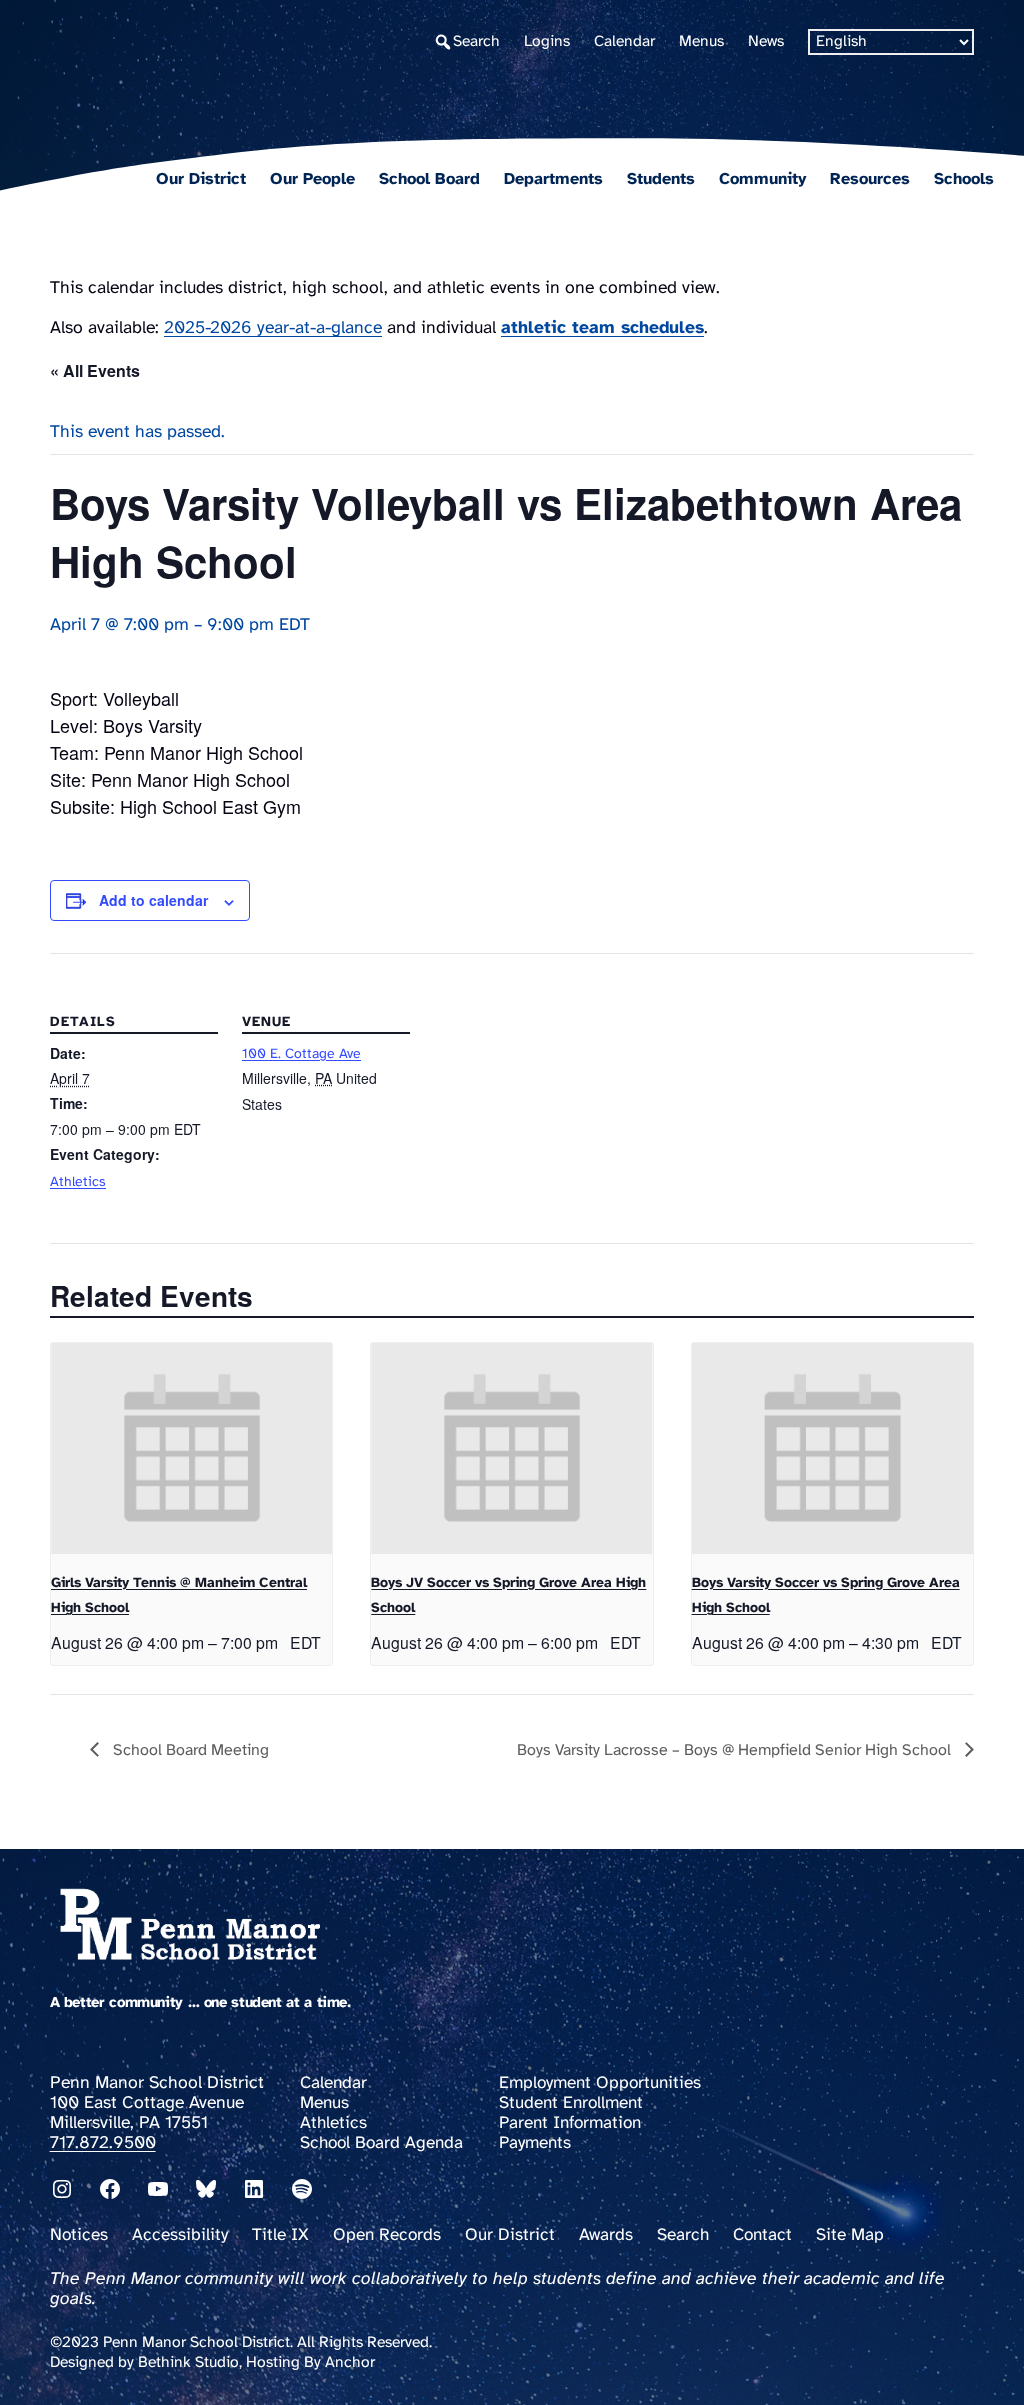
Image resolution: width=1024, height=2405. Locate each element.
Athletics (78, 1182)
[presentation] (191, 1448)
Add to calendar (153, 900)
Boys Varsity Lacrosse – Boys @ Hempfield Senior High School (736, 1750)
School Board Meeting (189, 1750)
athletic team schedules (602, 328)
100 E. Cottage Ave (301, 1054)
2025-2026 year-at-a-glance (273, 328)
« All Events (95, 370)
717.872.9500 (103, 2143)
